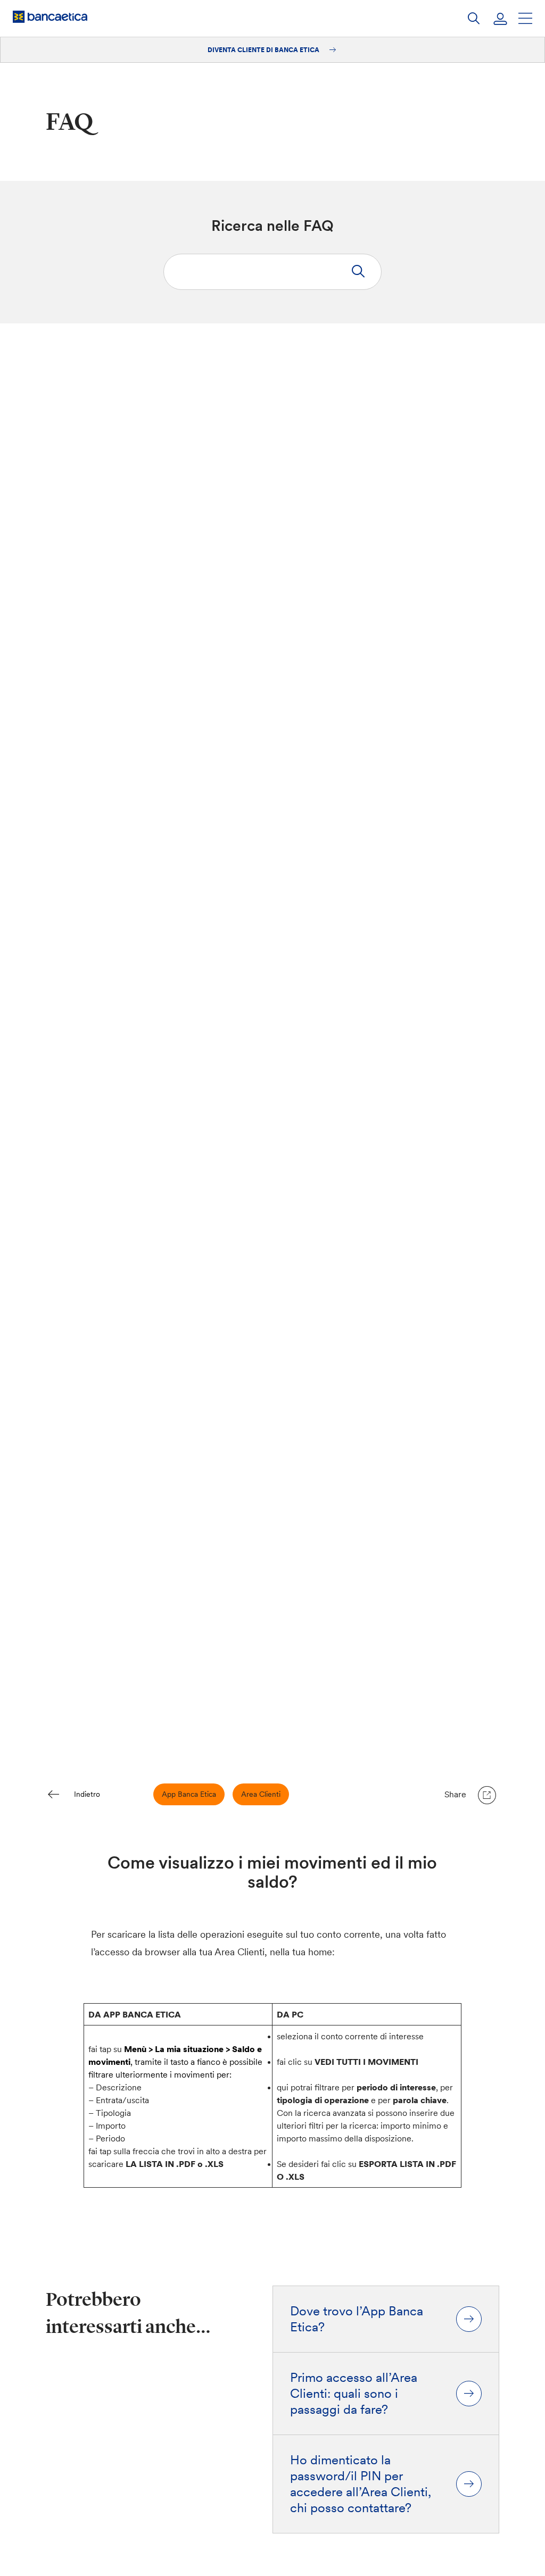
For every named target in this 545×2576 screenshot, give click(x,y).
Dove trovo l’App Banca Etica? (357, 2319)
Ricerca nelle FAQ (272, 226)
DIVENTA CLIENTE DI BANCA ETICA (264, 50)
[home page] (50, 16)
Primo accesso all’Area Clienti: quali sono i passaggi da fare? (354, 2394)
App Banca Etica (189, 1794)
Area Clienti (261, 1794)
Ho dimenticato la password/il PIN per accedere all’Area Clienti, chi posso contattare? (361, 2484)
